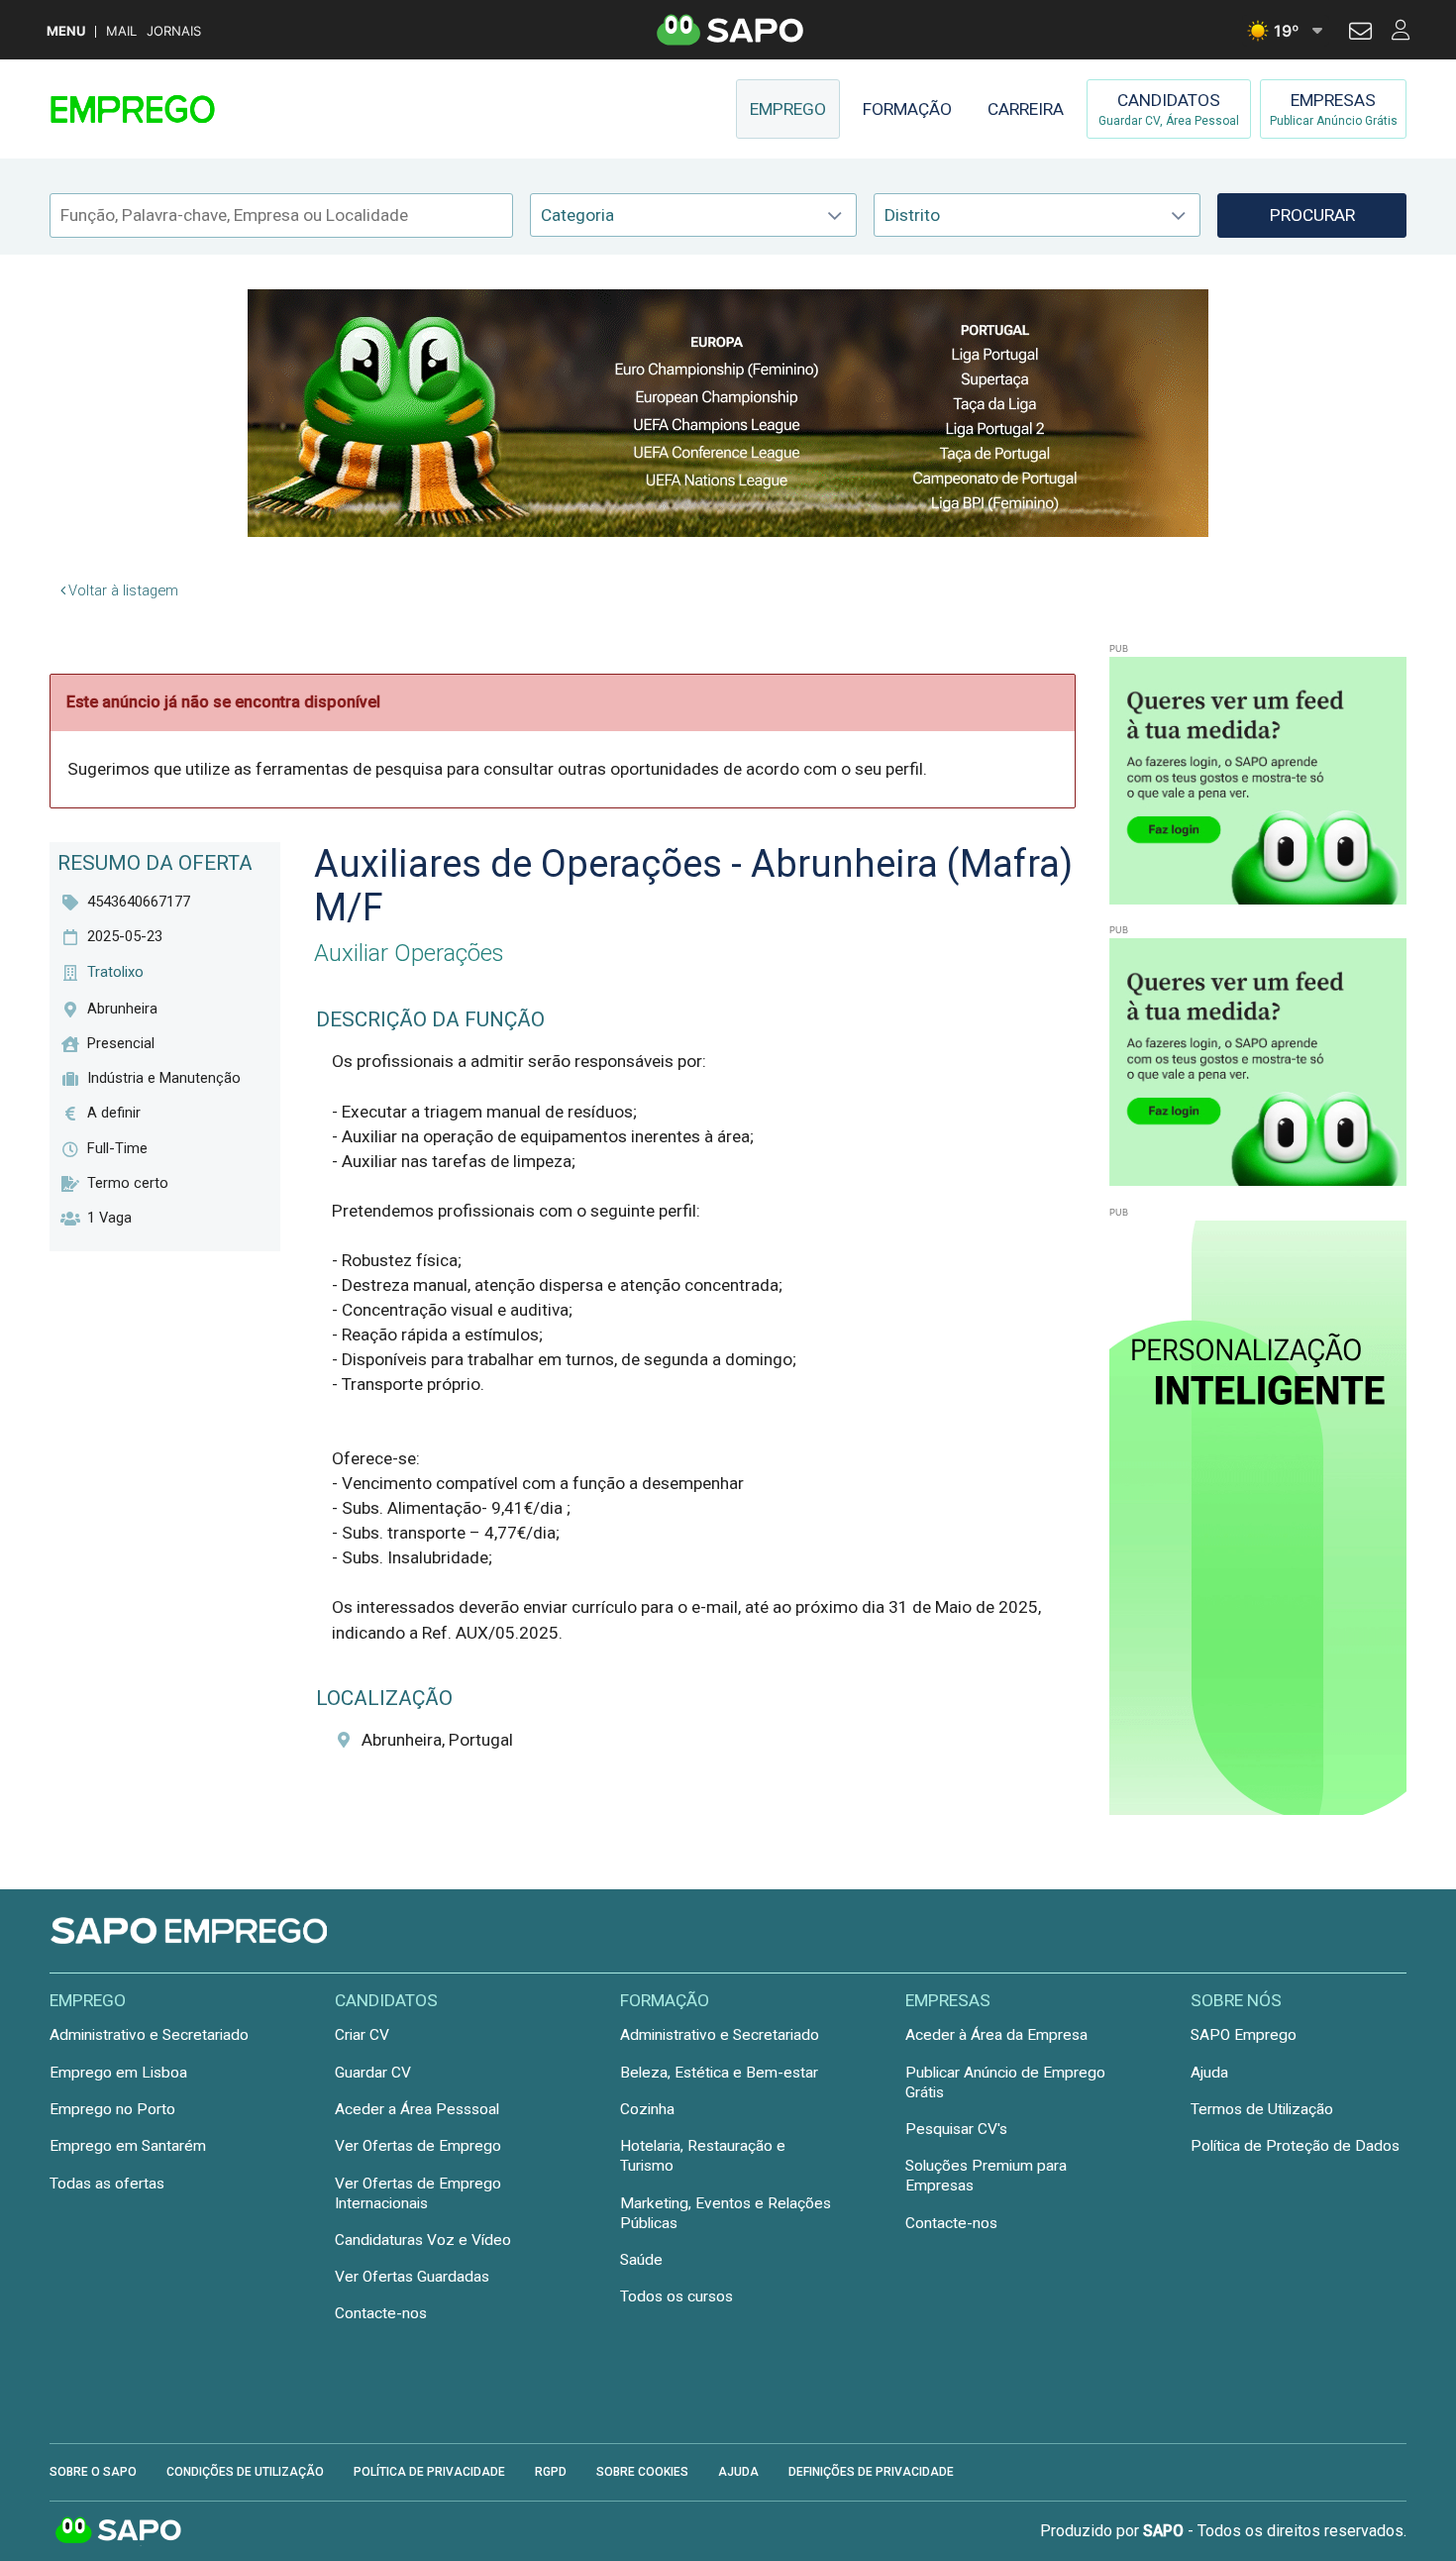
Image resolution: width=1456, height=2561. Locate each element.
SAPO (119, 2531)
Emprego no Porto (112, 2109)
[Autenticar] (1360, 34)
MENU (66, 31)
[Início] (190, 109)
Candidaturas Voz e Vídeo (423, 2240)
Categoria (577, 215)
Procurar (1312, 215)
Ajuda (1209, 2073)
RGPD (551, 2472)
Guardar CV (373, 2073)
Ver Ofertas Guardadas (412, 2277)
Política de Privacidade (429, 2472)
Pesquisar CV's (956, 2129)
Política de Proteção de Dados (1295, 2146)
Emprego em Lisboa (118, 2073)
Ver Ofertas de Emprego (418, 2146)
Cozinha (647, 2109)
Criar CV (362, 2035)
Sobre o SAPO (93, 2472)
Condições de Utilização (245, 2472)
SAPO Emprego (1244, 2035)
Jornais (174, 31)
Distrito (912, 215)
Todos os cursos (676, 2296)
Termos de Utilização (1262, 2109)
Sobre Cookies (642, 2472)
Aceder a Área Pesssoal (417, 2109)
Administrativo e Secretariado (149, 2035)
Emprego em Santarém (128, 2146)
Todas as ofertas (107, 2184)
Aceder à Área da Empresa (996, 2035)
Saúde (641, 2260)
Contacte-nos (381, 2313)
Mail (121, 31)
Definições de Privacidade (871, 2472)
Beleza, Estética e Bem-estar (719, 2073)
